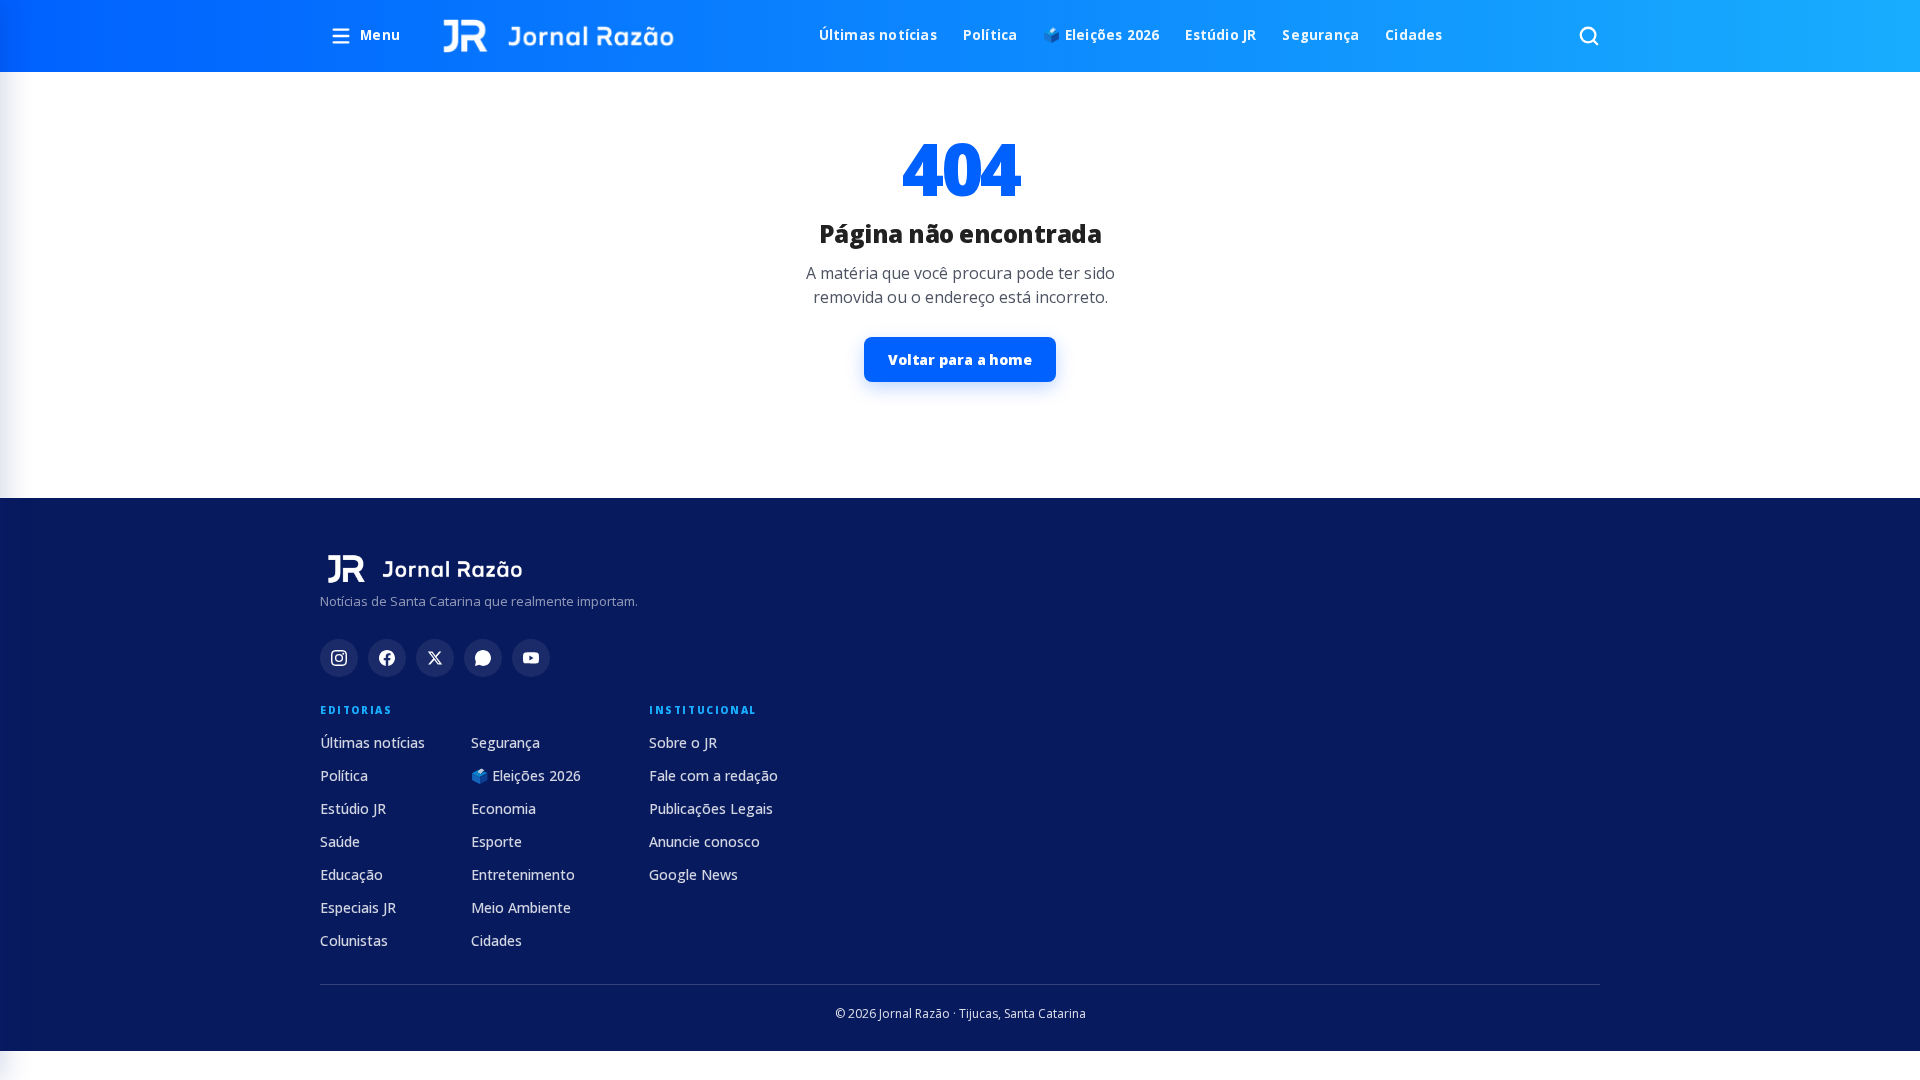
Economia (503, 808)
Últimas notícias (878, 35)
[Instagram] (339, 658)
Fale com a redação (713, 775)
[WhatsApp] (483, 658)
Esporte (496, 841)
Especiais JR (358, 907)
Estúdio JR (1220, 35)
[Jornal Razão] (558, 36)
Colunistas (354, 940)
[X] (435, 658)
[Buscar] (1589, 36)
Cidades (1413, 35)
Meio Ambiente (521, 907)
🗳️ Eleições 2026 (1101, 35)
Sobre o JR (683, 742)
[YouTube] (531, 658)
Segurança (1320, 35)
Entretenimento (523, 874)
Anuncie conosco (704, 841)
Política (990, 35)
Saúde (340, 841)
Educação (351, 874)
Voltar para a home (960, 359)
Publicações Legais (711, 808)
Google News (693, 874)
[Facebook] (387, 658)
